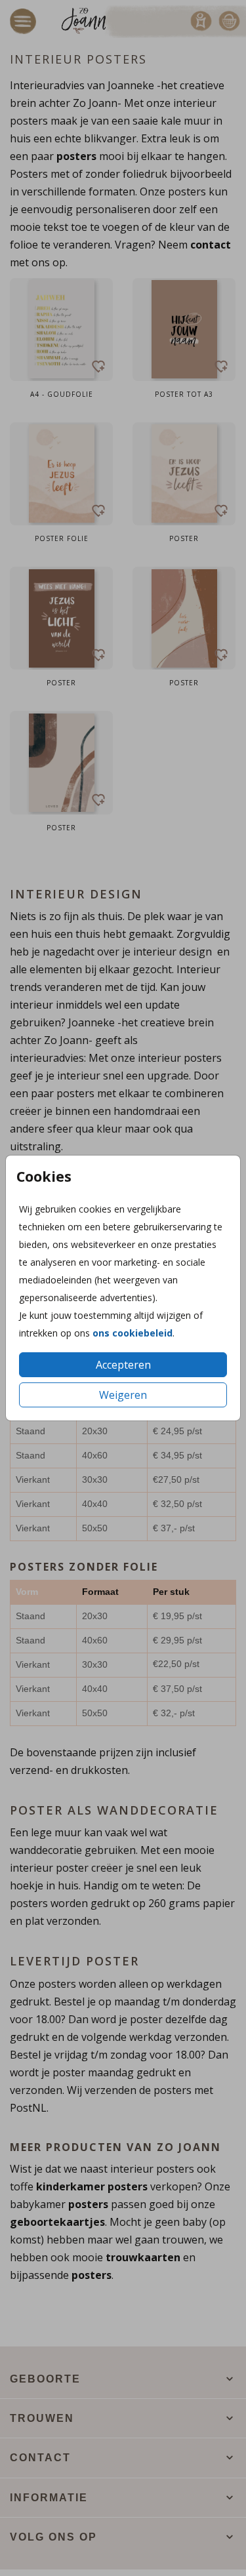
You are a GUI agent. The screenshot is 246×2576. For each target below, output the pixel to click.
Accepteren (123, 1365)
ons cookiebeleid (133, 1333)
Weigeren (123, 1395)
